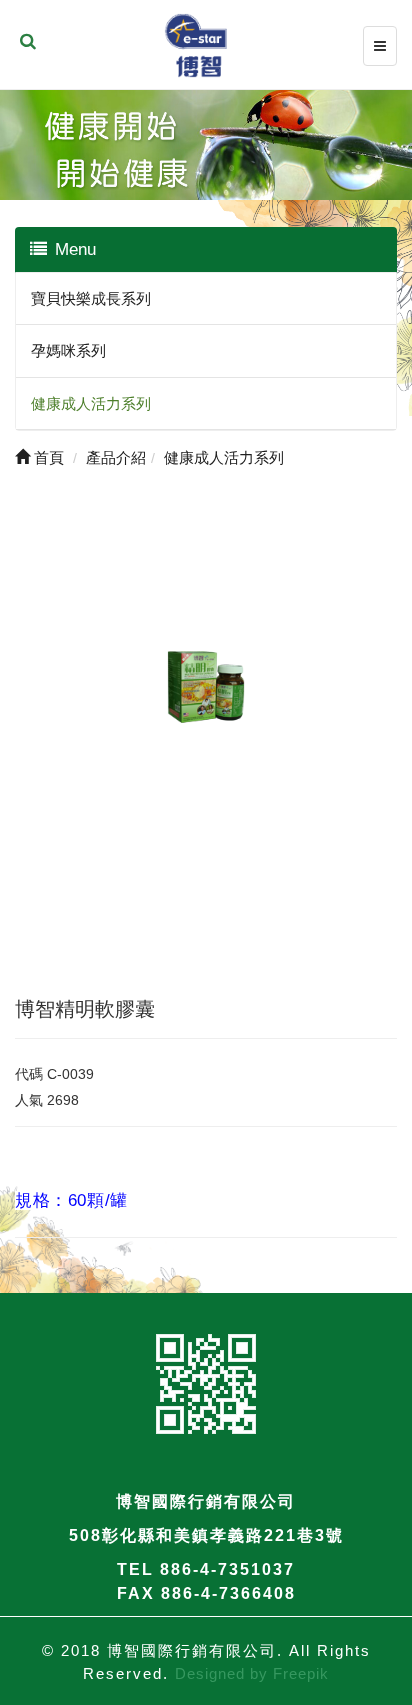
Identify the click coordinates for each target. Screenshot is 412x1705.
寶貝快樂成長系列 (91, 298)
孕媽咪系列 (68, 350)
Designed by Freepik (252, 1673)
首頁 (47, 457)
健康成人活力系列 (91, 403)
